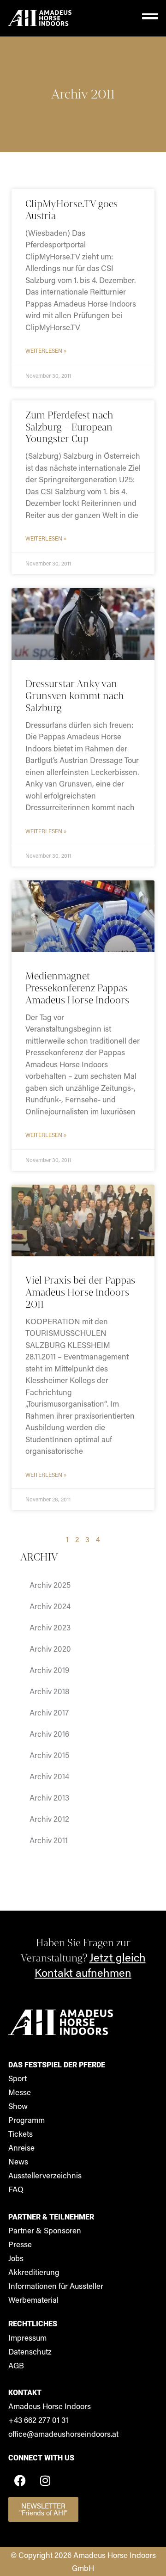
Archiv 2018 (49, 1691)
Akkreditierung (34, 2272)
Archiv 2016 (49, 1734)
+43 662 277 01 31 (38, 2420)
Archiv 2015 (49, 1755)
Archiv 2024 (50, 1606)
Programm (27, 2120)
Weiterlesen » (46, 350)
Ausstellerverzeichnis (45, 2175)
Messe (20, 2092)
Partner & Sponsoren (45, 2230)
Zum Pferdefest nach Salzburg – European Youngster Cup (69, 427)
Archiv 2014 (49, 1776)
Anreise (21, 2147)
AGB (16, 2365)
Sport (18, 2078)
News (18, 2161)
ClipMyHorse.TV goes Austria (71, 210)
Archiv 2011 (83, 94)
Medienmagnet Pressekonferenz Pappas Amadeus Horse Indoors (77, 988)
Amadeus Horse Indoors (50, 2406)
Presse (20, 2244)
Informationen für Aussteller (56, 2286)
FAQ (16, 2189)
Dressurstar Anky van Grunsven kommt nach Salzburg (74, 696)
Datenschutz (30, 2351)
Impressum (27, 2337)
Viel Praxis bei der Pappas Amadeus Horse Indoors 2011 (80, 1292)
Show (18, 2106)
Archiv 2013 (49, 1797)
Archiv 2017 (49, 1712)
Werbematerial (33, 2299)
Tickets (21, 2133)
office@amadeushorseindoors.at (63, 2434)
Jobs (16, 2258)
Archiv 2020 (50, 1648)
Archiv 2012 (49, 1819)
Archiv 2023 (50, 1627)
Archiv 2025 (50, 1585)
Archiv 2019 (49, 1670)
